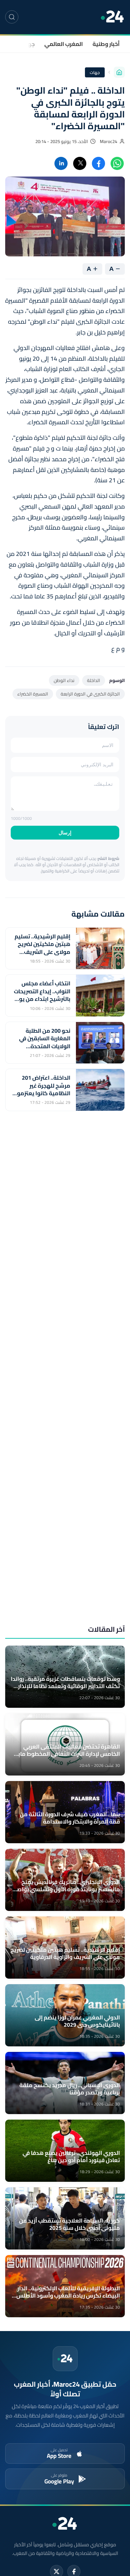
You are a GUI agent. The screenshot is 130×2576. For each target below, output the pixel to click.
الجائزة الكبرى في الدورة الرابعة (90, 694)
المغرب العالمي (64, 44)
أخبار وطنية (106, 44)
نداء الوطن (64, 680)
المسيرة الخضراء (33, 694)
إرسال (65, 833)
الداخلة (94, 680)
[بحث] (12, 17)
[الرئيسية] (119, 72)
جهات (28, 44)
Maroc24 (109, 141)
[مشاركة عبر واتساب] (117, 163)
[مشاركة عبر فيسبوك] (98, 163)
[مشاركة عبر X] (80, 163)
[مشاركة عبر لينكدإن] (61, 163)
